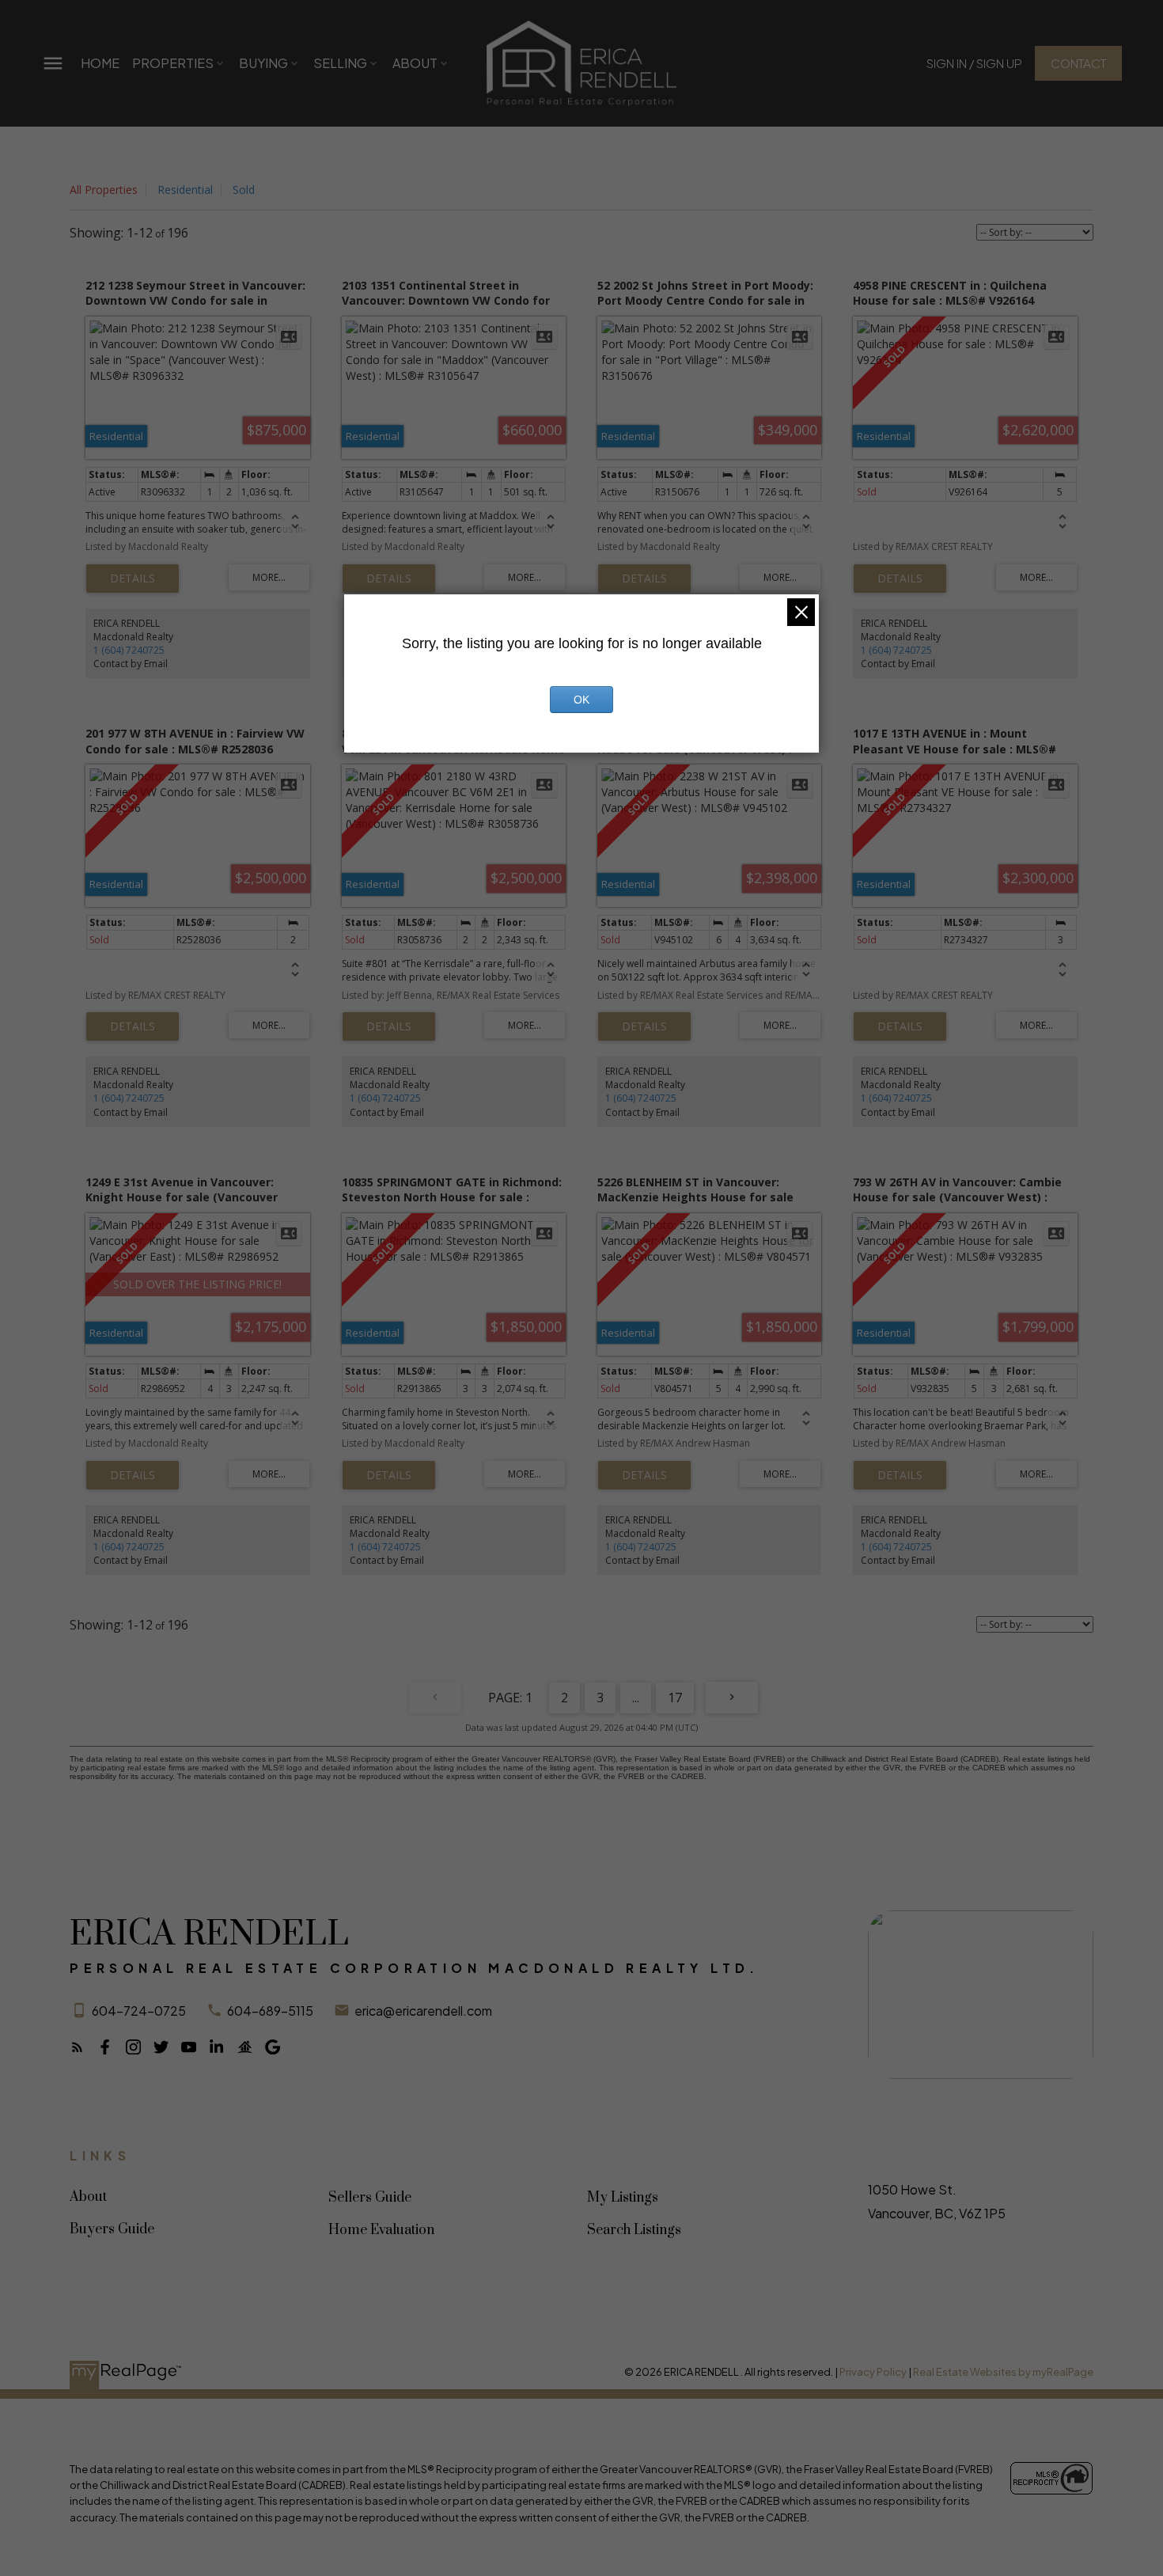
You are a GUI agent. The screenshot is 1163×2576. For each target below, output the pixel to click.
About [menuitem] (415, 63)
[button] (974, 63)
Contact (1078, 63)
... (636, 1698)
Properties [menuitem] (173, 63)
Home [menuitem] (100, 63)
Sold (244, 190)
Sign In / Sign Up (974, 63)
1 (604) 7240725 (129, 650)
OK (581, 700)
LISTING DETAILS (133, 579)
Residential (185, 190)
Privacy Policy (873, 2372)
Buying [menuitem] (263, 63)
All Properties (104, 190)
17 (675, 1698)
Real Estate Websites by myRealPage (1003, 2372)
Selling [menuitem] (340, 63)
